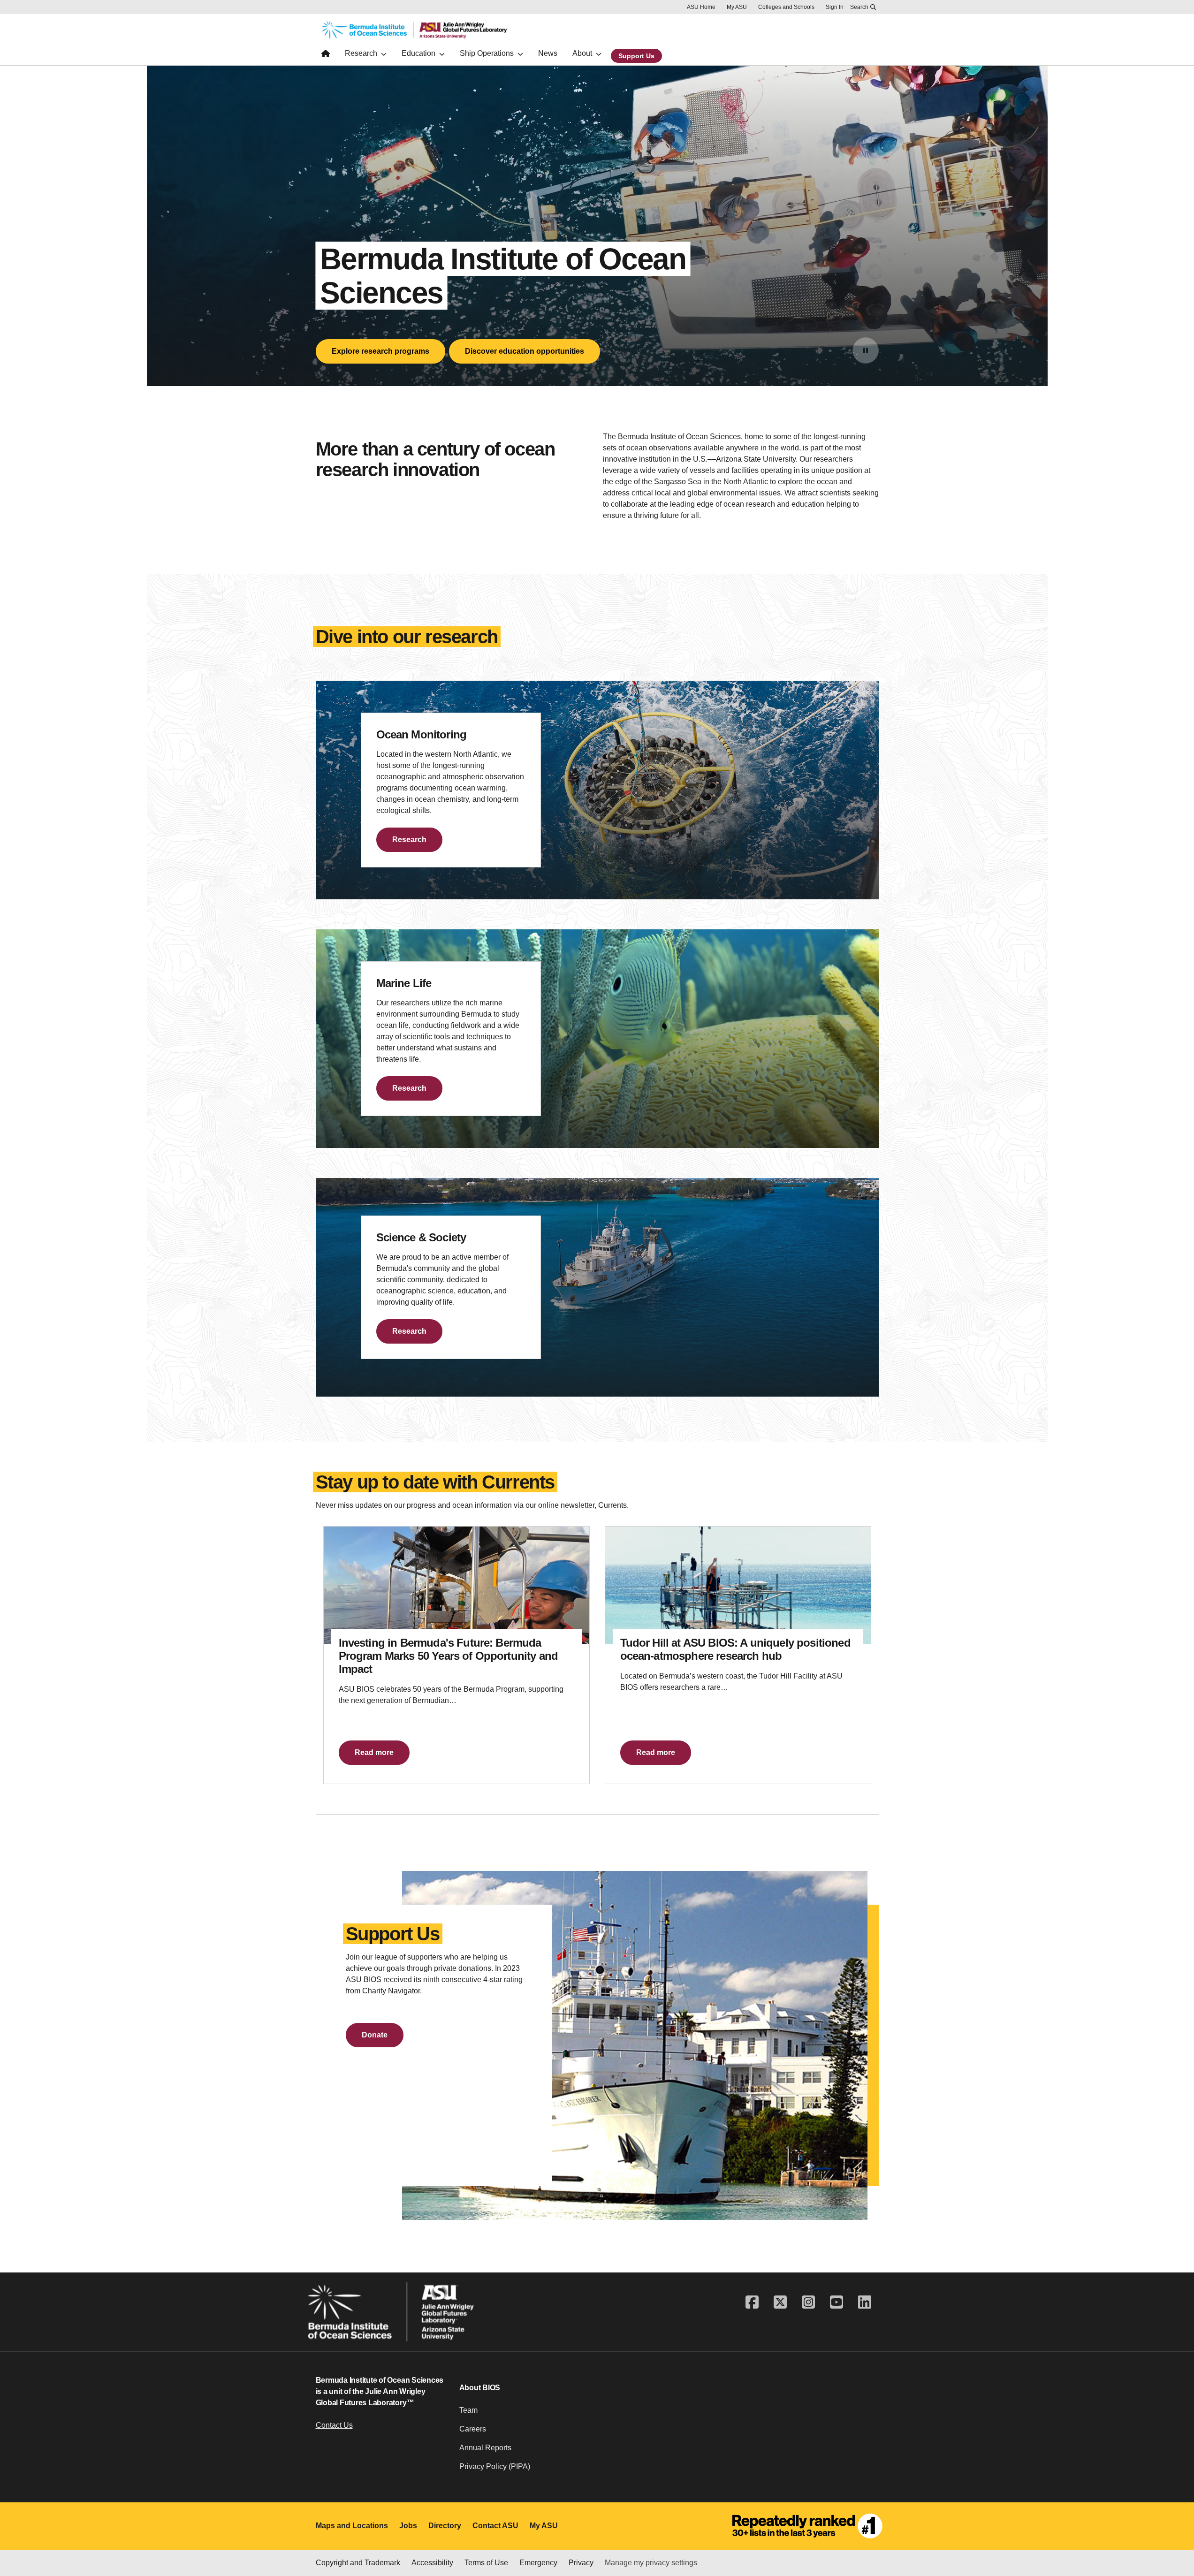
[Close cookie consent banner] (1175, 2526)
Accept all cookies (661, 2542)
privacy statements (300, 2544)
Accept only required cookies (769, 2542)
